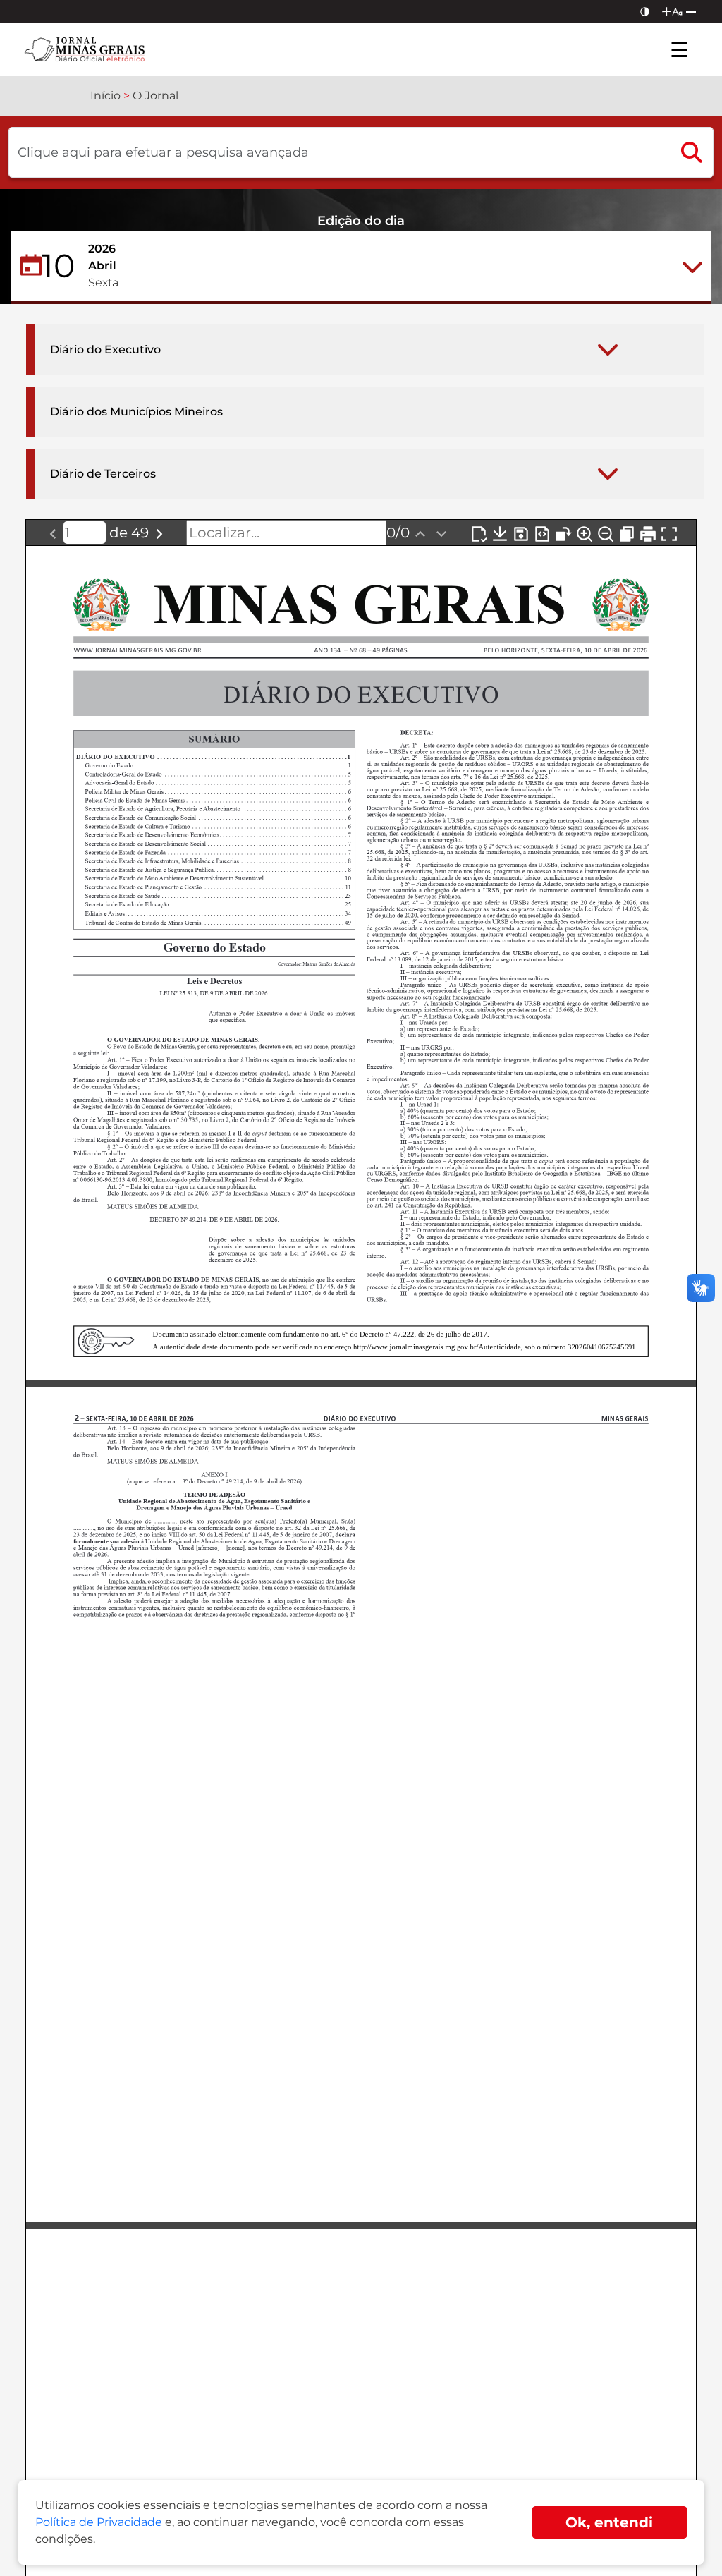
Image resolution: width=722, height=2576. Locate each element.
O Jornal (155, 96)
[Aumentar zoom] (585, 533)
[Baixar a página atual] (521, 533)
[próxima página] (159, 533)
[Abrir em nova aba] (479, 533)
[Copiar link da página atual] (627, 533)
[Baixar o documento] (500, 533)
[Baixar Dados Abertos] (542, 533)
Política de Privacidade (99, 2522)
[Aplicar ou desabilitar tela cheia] (669, 533)
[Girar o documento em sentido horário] (563, 533)
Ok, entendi (609, 2522)
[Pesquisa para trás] (420, 533)
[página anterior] (53, 533)
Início (105, 96)
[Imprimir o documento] (648, 533)
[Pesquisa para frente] (441, 533)
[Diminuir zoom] (606, 533)
